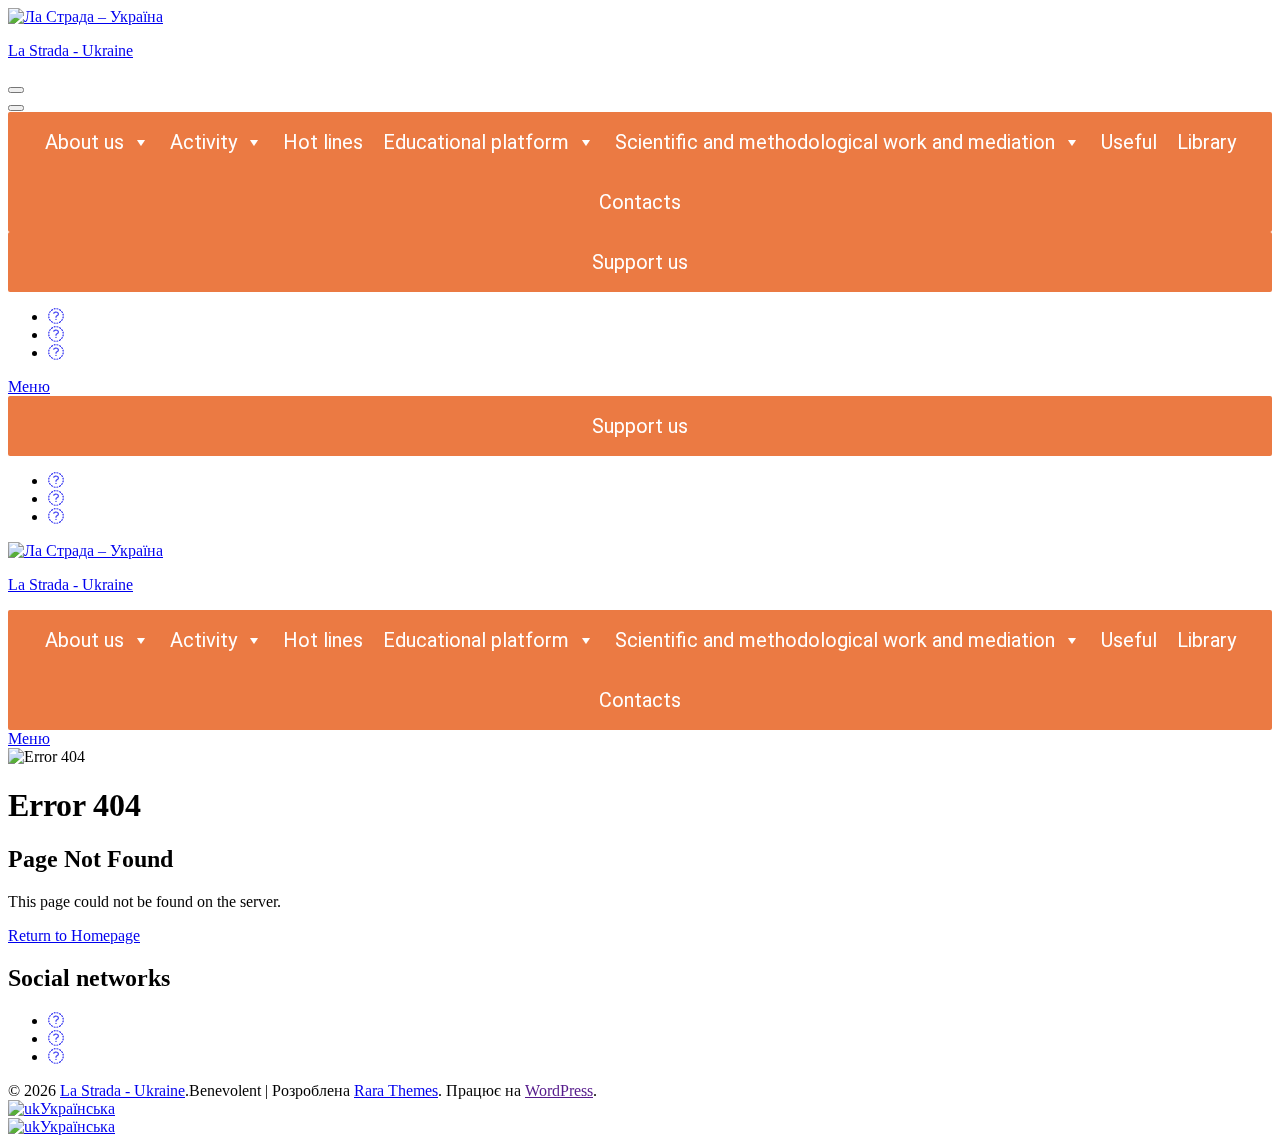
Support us (640, 262)
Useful (1129, 142)
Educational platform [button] (476, 142)
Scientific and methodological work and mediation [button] (835, 142)
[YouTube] (56, 352)
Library (1206, 142)
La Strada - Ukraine (70, 50)
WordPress (559, 1090)
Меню (29, 386)
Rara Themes (396, 1090)
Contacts (640, 202)
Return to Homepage (74, 935)
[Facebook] (56, 316)
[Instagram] (56, 334)
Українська (77, 1108)
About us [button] (84, 142)
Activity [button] (203, 142)
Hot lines (323, 142)
